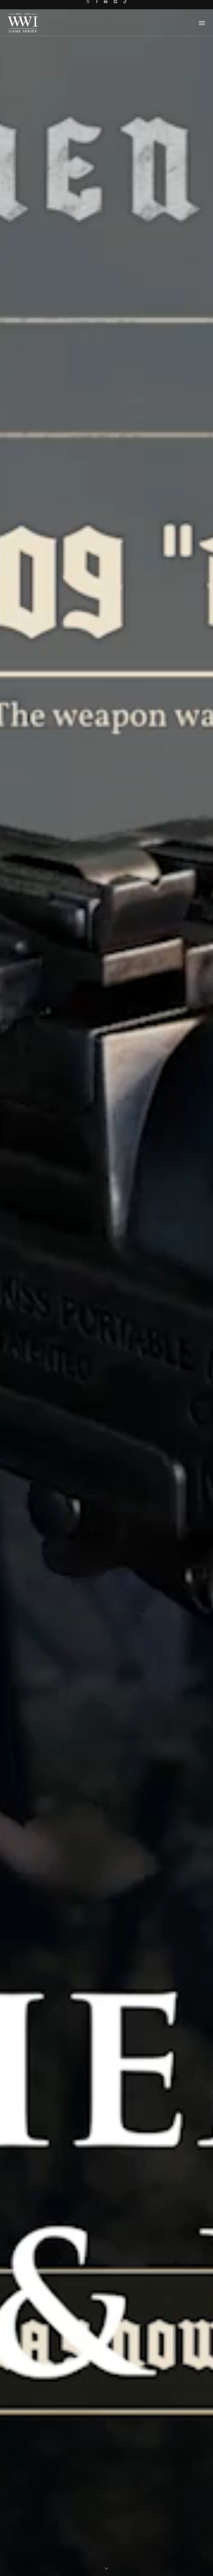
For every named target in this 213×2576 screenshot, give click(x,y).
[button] (202, 23)
